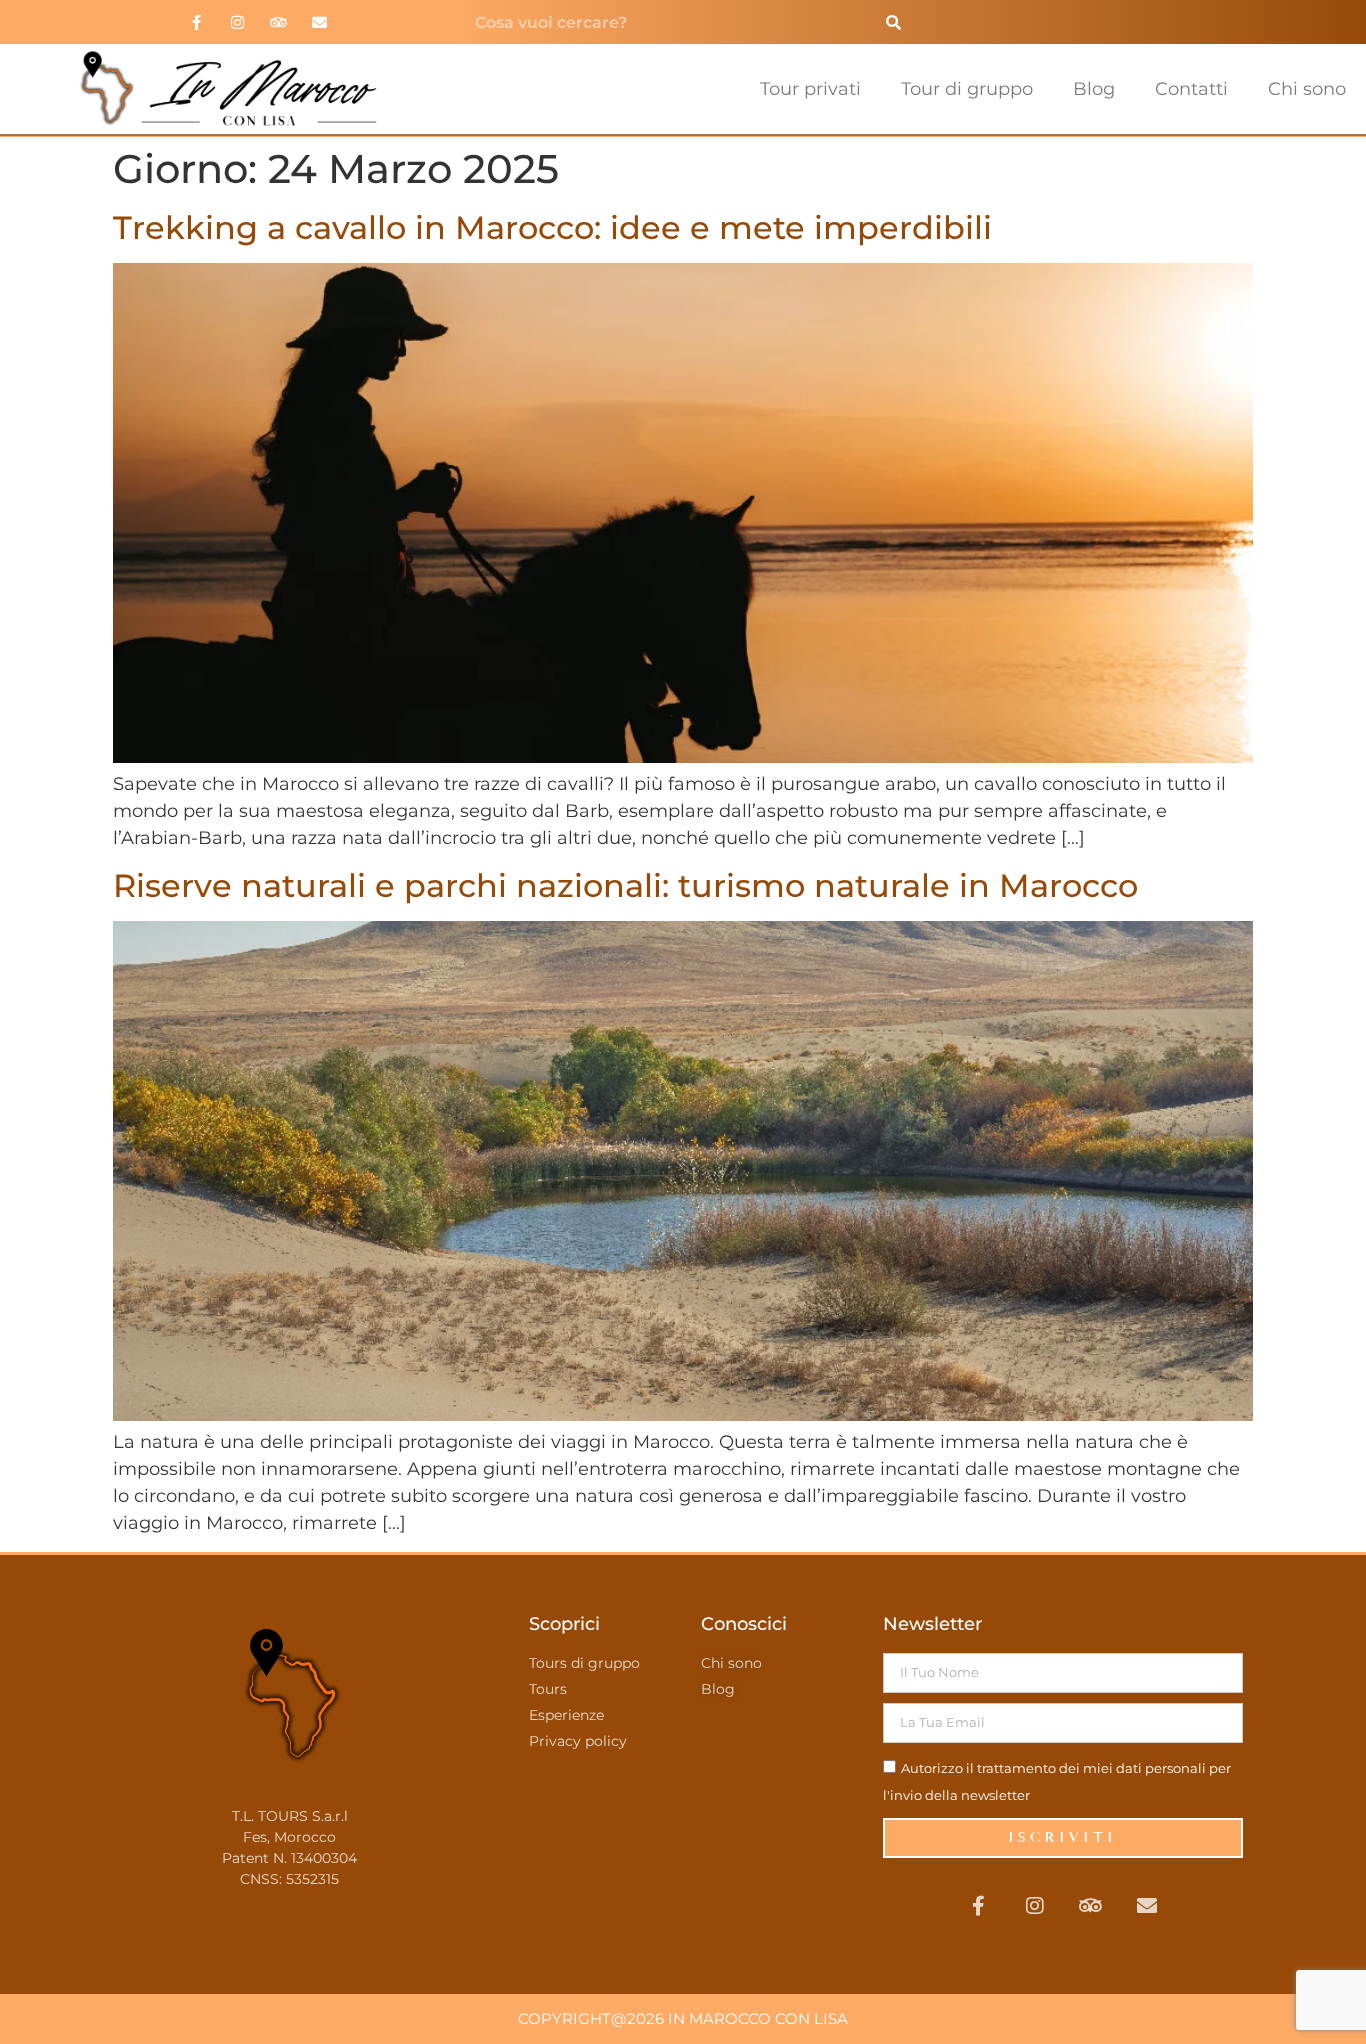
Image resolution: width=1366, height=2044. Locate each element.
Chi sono (1307, 89)
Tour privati (810, 89)
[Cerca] (893, 22)
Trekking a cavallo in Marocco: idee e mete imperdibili (552, 227)
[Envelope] (319, 22)
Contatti (1191, 89)
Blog (1094, 89)
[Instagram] (237, 22)
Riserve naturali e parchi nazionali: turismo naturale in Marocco (625, 885)
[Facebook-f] (196, 22)
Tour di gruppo (967, 89)
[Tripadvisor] (278, 22)
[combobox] (665, 22)
